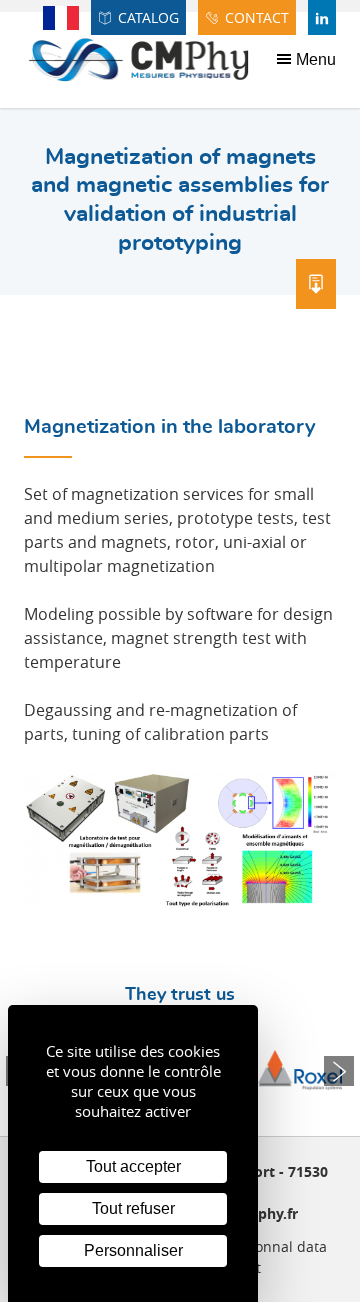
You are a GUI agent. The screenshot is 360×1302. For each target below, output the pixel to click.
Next (339, 1071)
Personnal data (276, 1246)
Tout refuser (133, 1208)
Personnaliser (133, 1250)
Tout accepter (133, 1166)
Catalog (148, 17)
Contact (257, 17)
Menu (314, 59)
